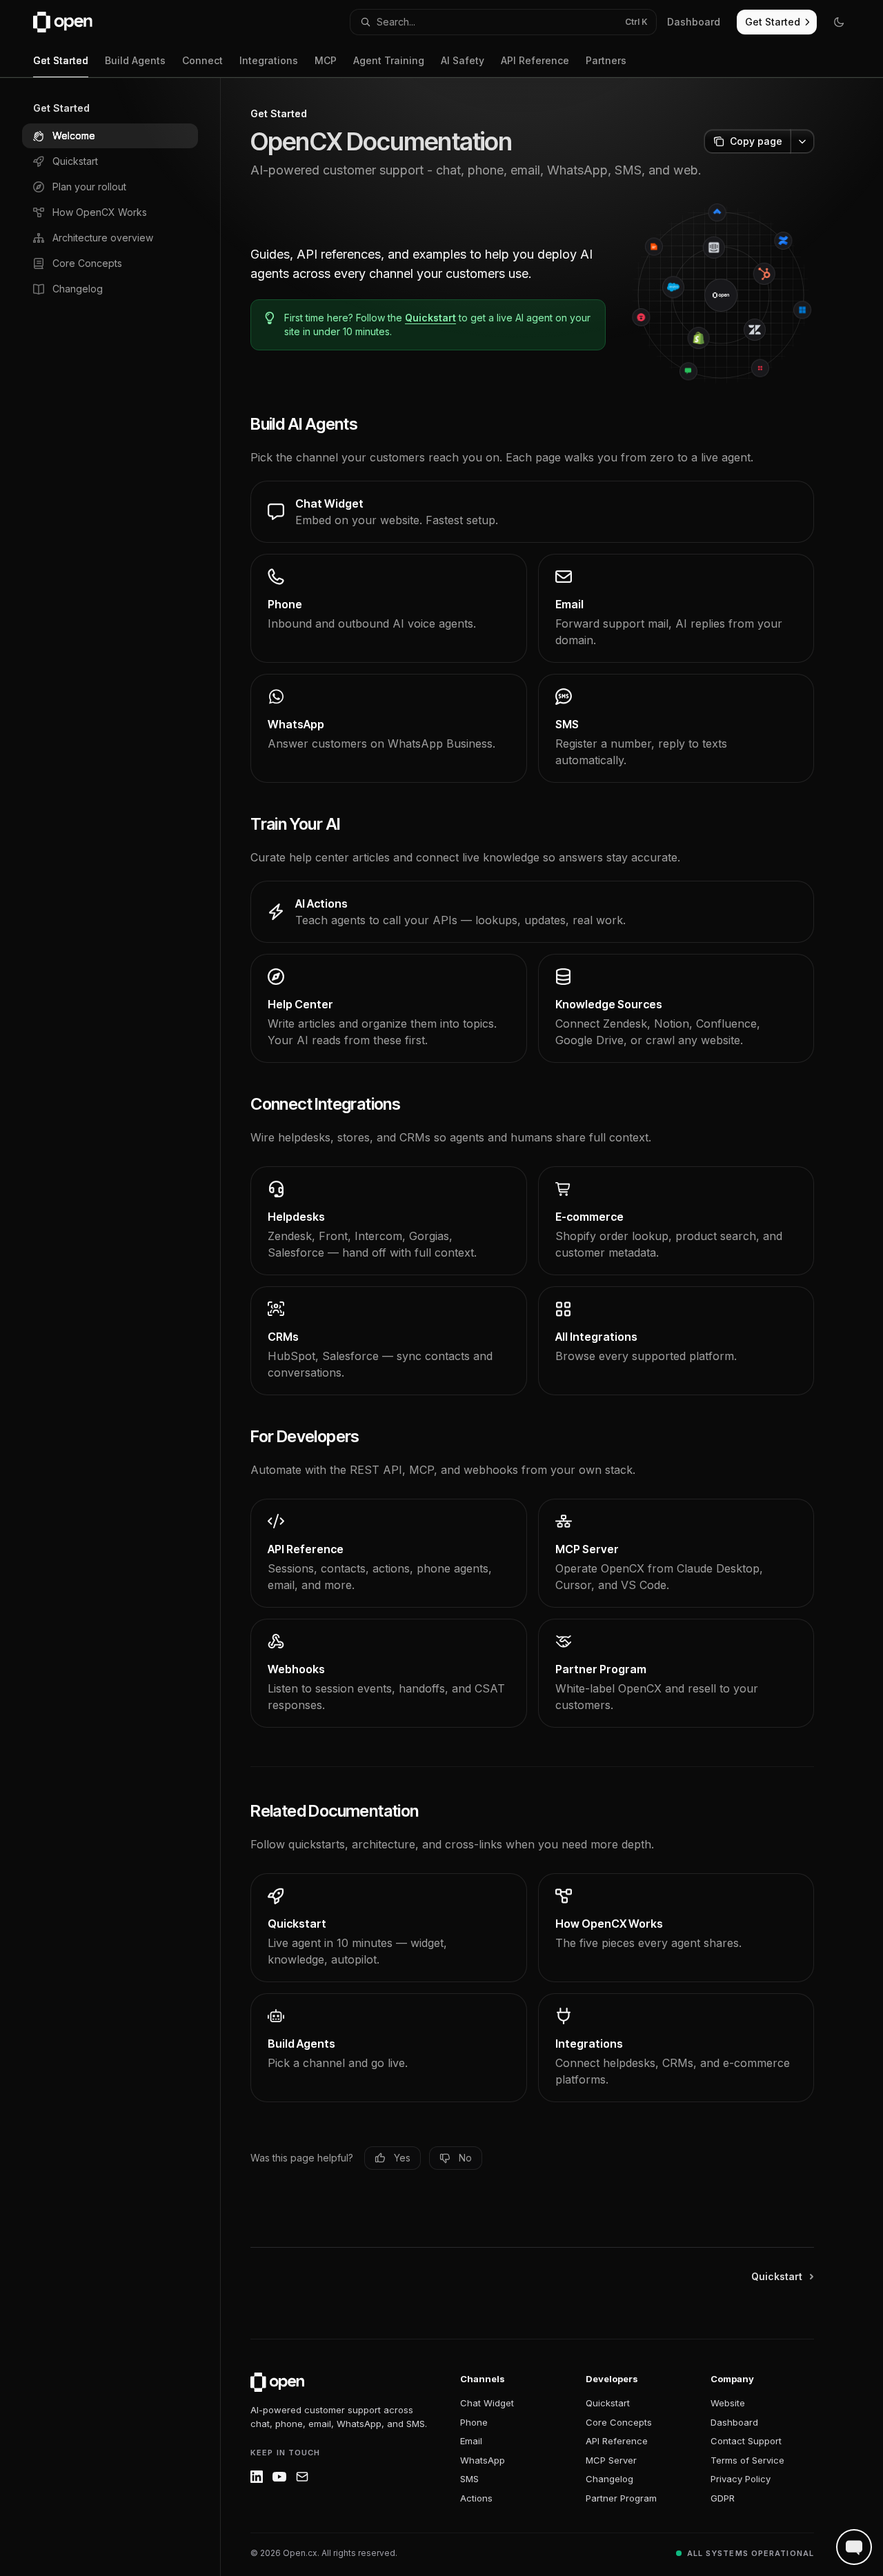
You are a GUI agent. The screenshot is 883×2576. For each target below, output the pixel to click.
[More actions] (802, 141)
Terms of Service (747, 2460)
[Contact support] (302, 2477)
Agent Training (389, 60)
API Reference (535, 60)
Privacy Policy (741, 2479)
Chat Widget (487, 2403)
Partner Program (621, 2498)
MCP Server (611, 2460)
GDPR (723, 2498)
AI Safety (463, 60)
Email (471, 2441)
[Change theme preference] (839, 22)
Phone (474, 2422)
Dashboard (734, 2422)
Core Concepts (619, 2422)
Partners (606, 60)
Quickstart (430, 318)
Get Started (61, 60)
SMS (469, 2479)
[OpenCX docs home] (277, 2382)
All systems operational (751, 2553)
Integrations (269, 60)
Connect (202, 60)
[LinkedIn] (257, 2477)
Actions (476, 2498)
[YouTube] (279, 2477)
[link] (532, 512)
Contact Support (746, 2441)
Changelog (609, 2479)
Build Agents (135, 60)
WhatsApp (483, 2460)
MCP (326, 60)
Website (728, 2403)
